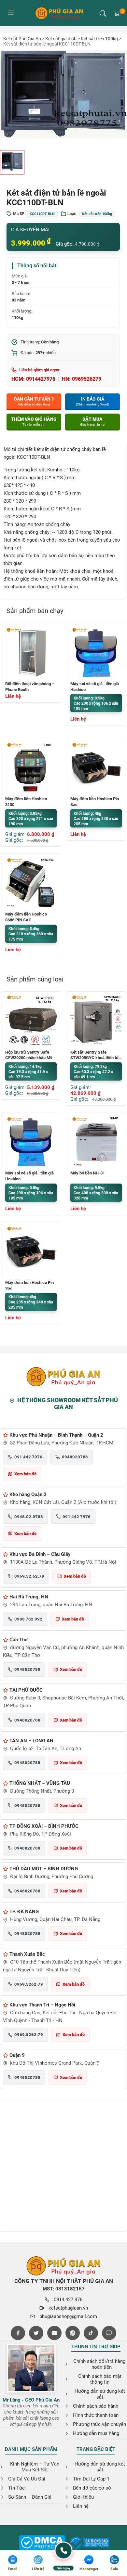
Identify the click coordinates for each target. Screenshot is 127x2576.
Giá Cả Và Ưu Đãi (27, 2479)
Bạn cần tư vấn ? (34, 401)
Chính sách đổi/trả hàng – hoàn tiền (99, 2364)
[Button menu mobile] (11, 13)
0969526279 (87, 379)
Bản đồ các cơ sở (92, 2488)
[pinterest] (73, 2333)
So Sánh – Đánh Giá (30, 2497)
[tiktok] (91, 2333)
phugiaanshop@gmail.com (68, 2316)
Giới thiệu (83, 2497)
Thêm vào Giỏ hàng (34, 421)
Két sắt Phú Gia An (22, 39)
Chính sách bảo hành (96, 2406)
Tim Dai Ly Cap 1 (91, 2479)
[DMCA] (90, 2543)
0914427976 (41, 379)
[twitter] (36, 2333)
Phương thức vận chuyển (99, 2424)
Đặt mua (93, 421)
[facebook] (18, 2333)
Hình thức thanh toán (96, 2415)
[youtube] (54, 2333)
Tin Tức (16, 2488)
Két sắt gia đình (61, 39)
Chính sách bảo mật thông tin (100, 2379)
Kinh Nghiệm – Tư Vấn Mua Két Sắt (35, 2467)
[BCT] (42, 2543)
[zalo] (109, 2333)
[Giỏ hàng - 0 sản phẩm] (117, 13)
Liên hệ (81, 2506)
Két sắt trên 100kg (99, 39)
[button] (103, 13)
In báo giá (92, 401)
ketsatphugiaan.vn (68, 2308)
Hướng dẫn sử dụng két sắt (100, 2394)
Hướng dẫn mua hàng (96, 2433)
